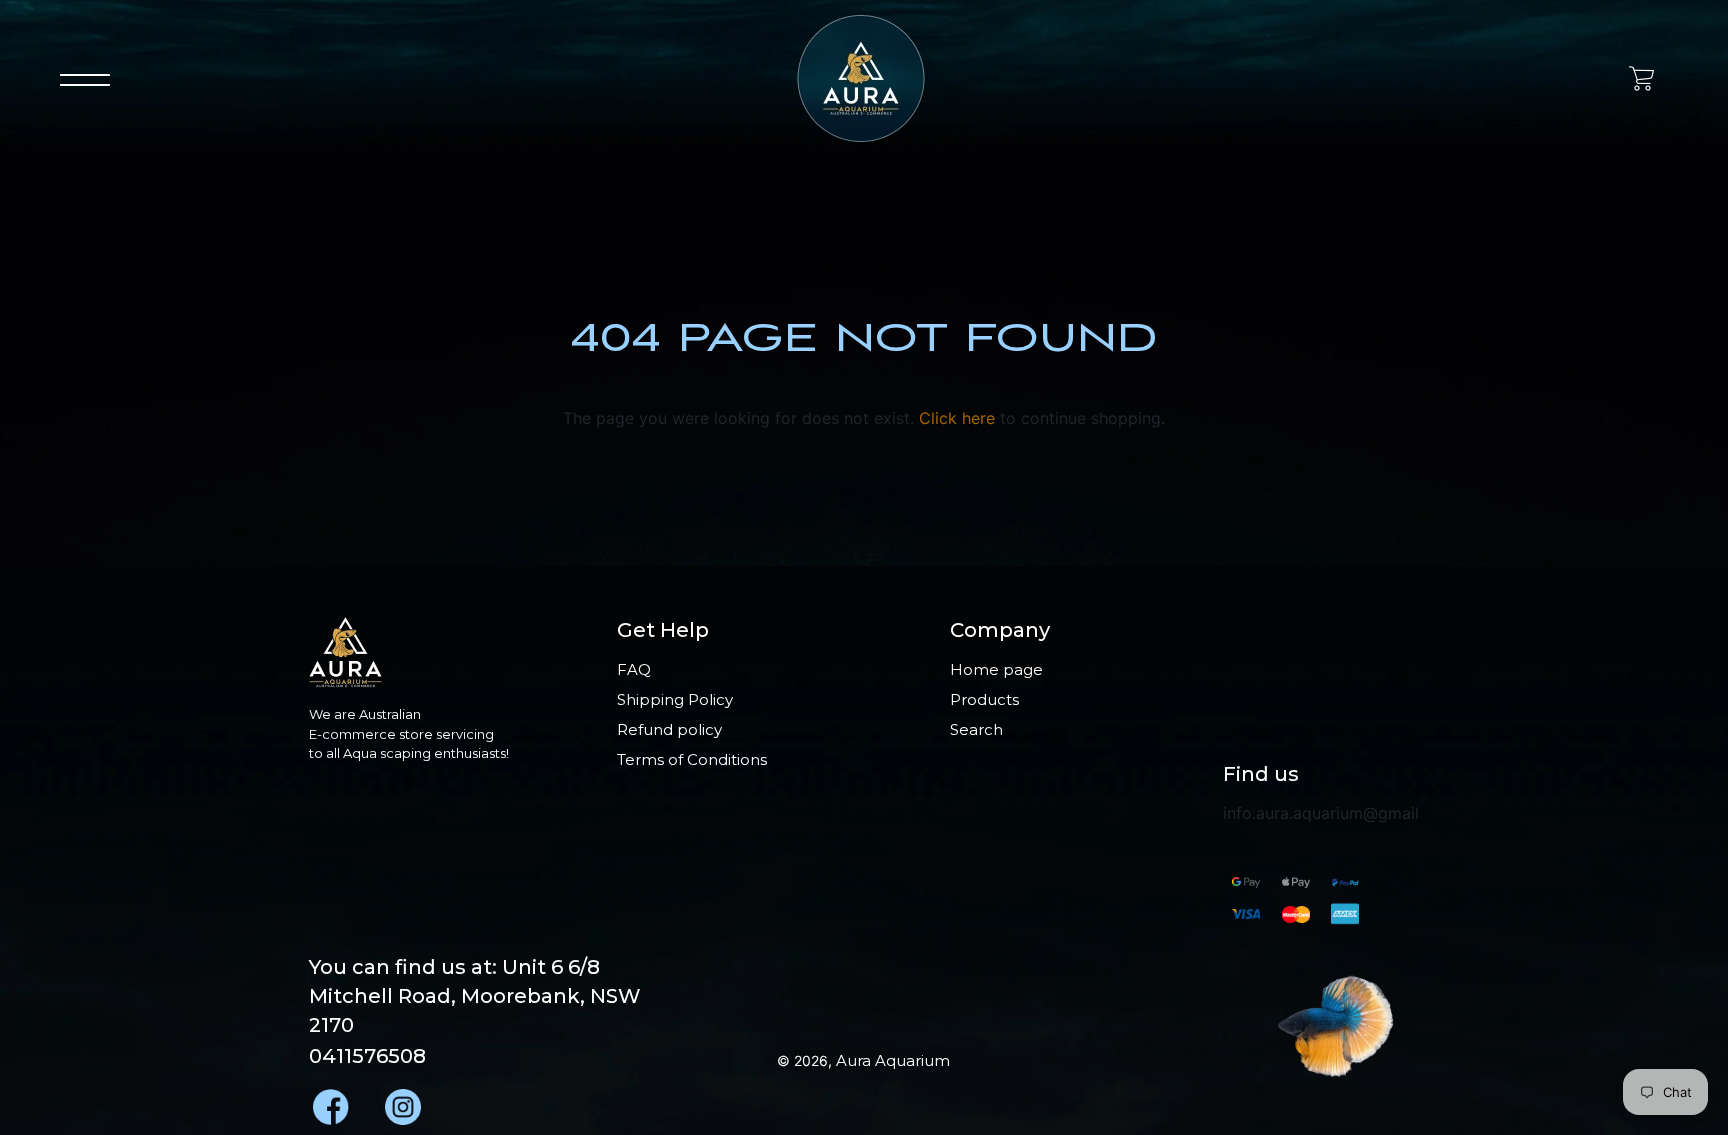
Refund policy (669, 729)
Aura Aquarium (893, 1060)
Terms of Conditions (692, 759)
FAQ (634, 669)
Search (976, 729)
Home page (996, 669)
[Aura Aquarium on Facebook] (329, 1101)
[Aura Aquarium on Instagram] (401, 1101)
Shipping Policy (675, 699)
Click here (957, 418)
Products (984, 699)
